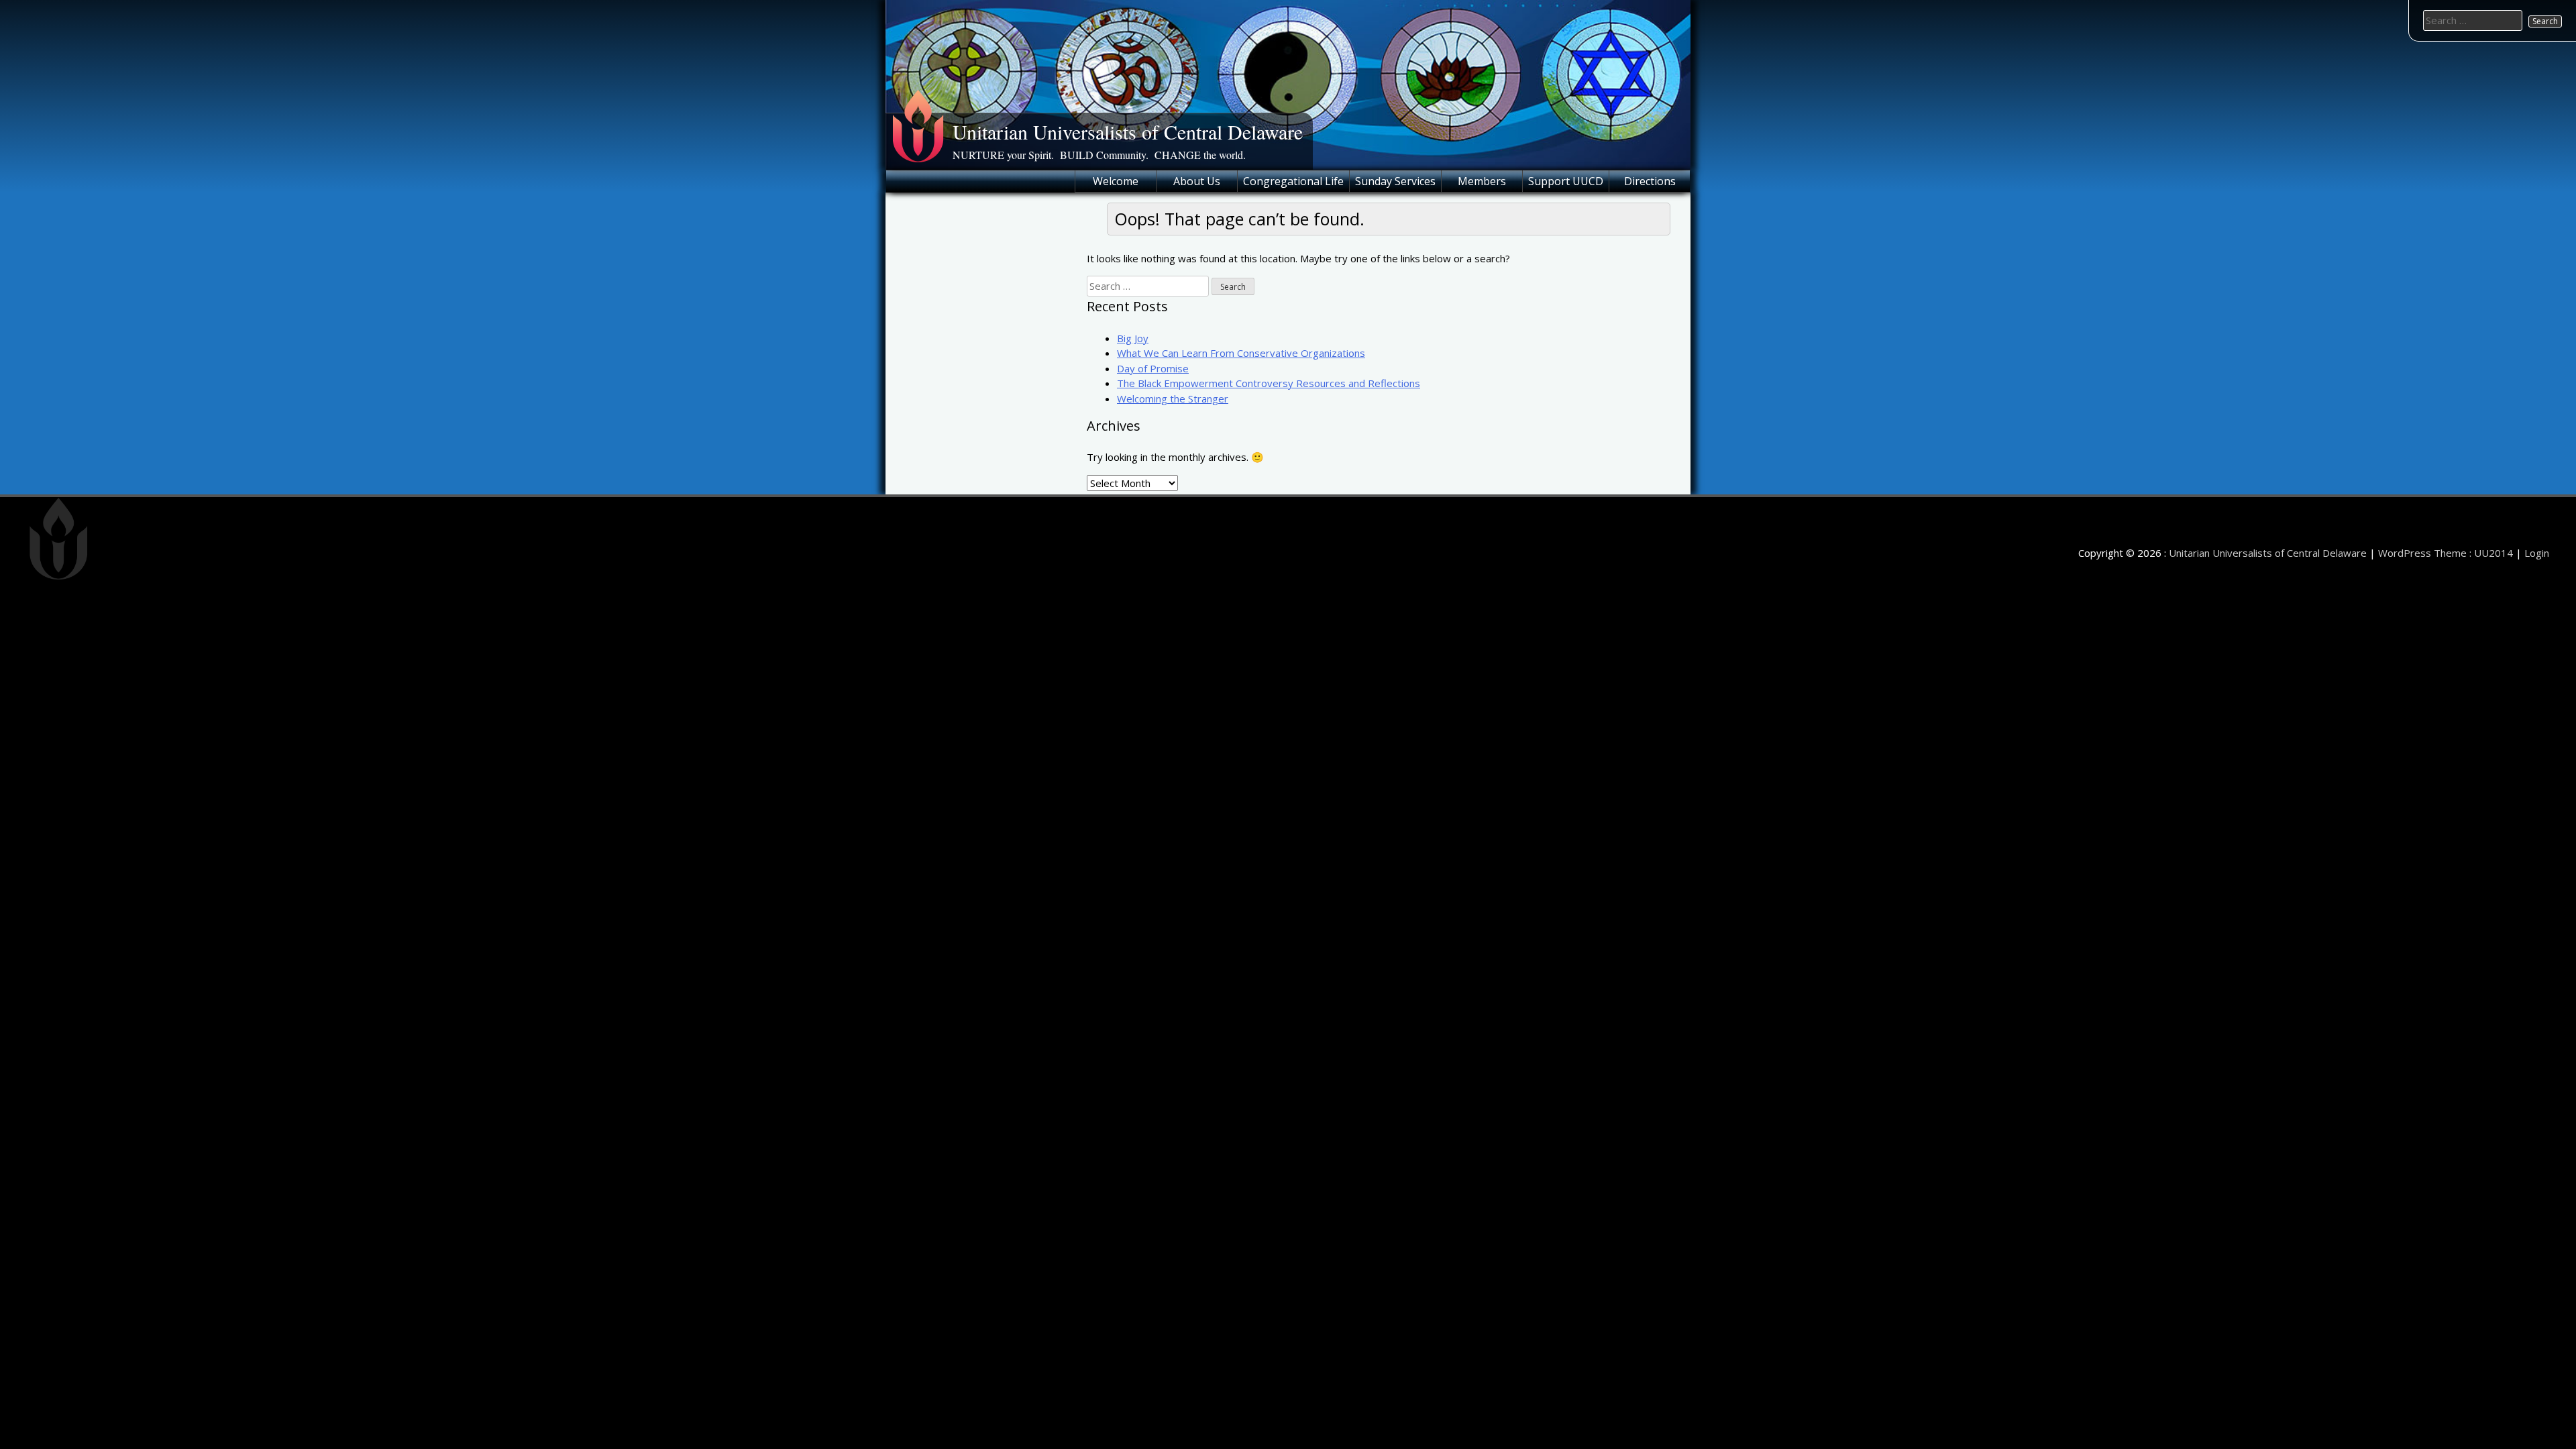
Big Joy (1133, 338)
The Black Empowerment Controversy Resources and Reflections (1269, 383)
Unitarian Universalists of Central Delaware (1128, 131)
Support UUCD (1566, 181)
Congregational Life (1293, 181)
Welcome (1116, 181)
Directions (1650, 181)
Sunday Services (1395, 181)
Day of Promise (1153, 368)
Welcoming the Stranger (1173, 398)
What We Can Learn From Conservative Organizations (1241, 353)
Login (2537, 553)
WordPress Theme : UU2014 (2446, 553)
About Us (1197, 181)
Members (1482, 181)
